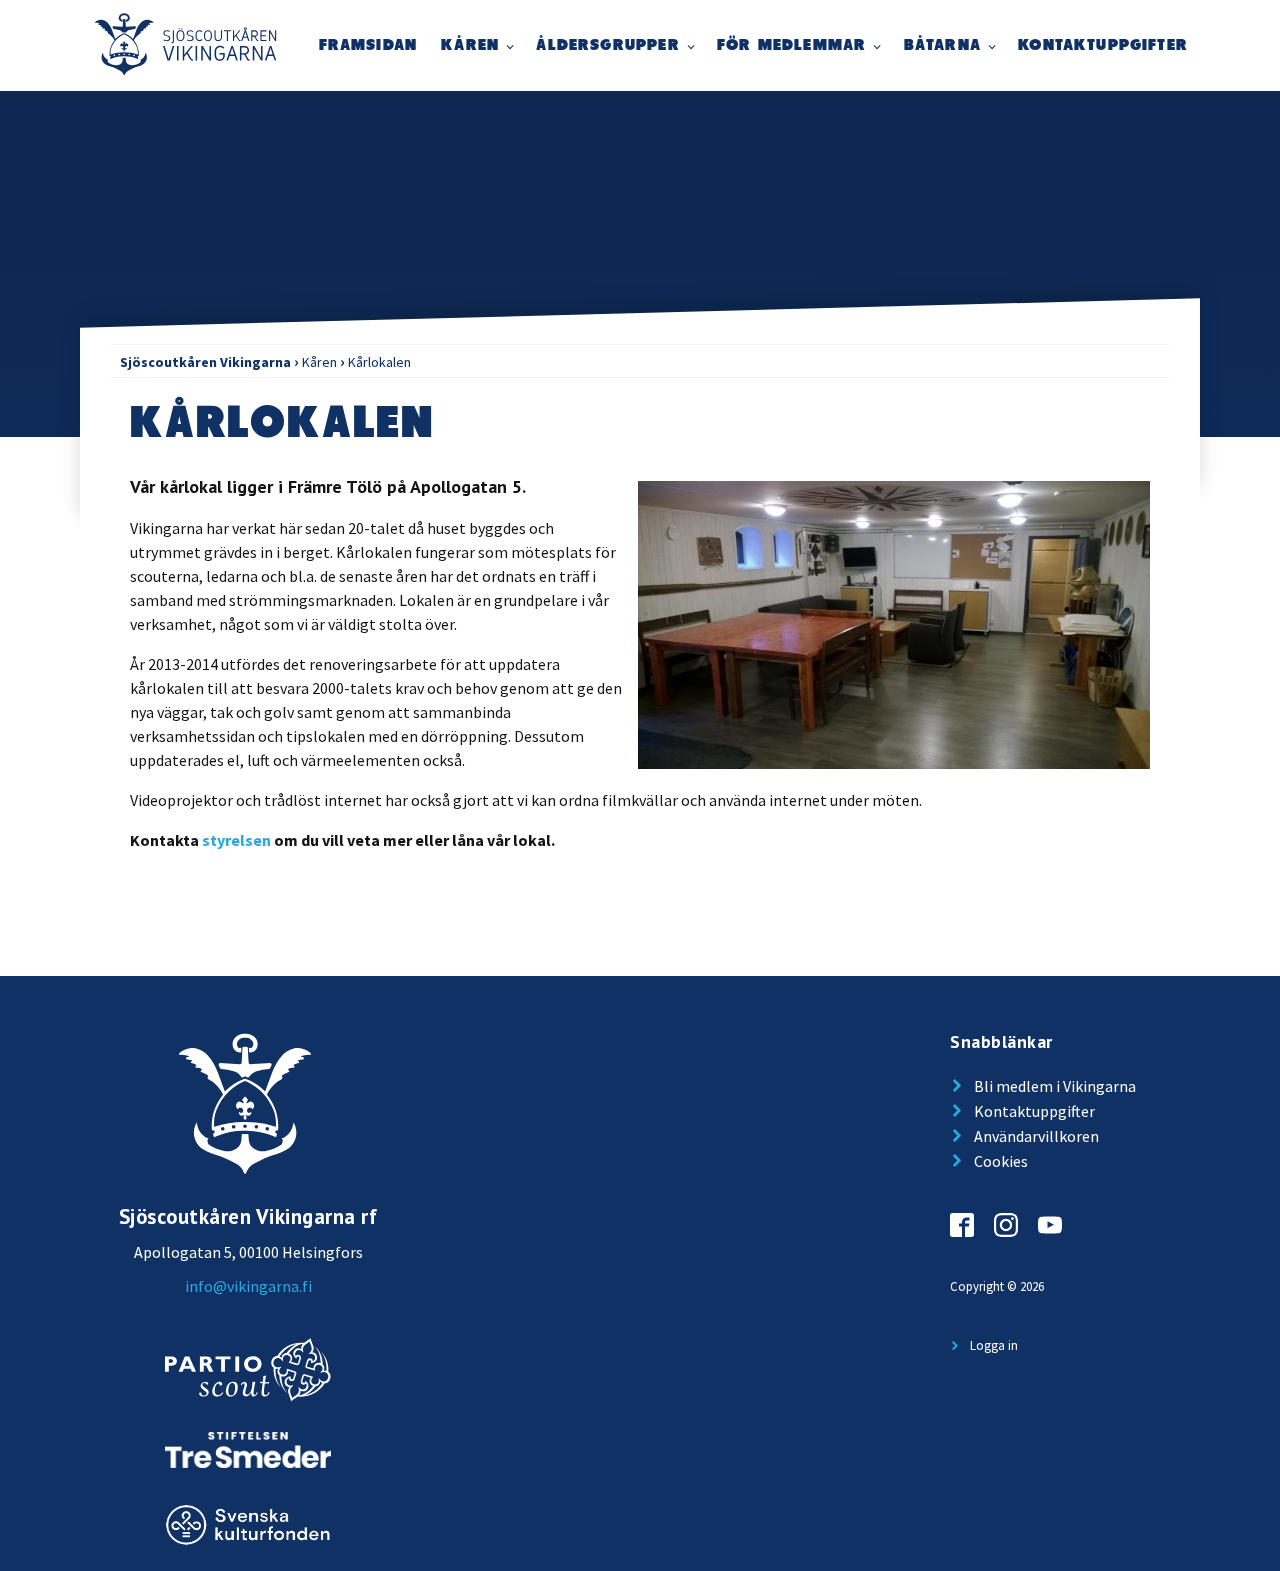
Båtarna (942, 45)
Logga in (994, 1345)
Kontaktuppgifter (1103, 45)
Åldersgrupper (607, 45)
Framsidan (368, 45)
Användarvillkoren (1036, 1136)
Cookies (1001, 1161)
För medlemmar (791, 45)
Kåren (470, 45)
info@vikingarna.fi (248, 1286)
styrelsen (236, 840)
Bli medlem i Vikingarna (1055, 1086)
